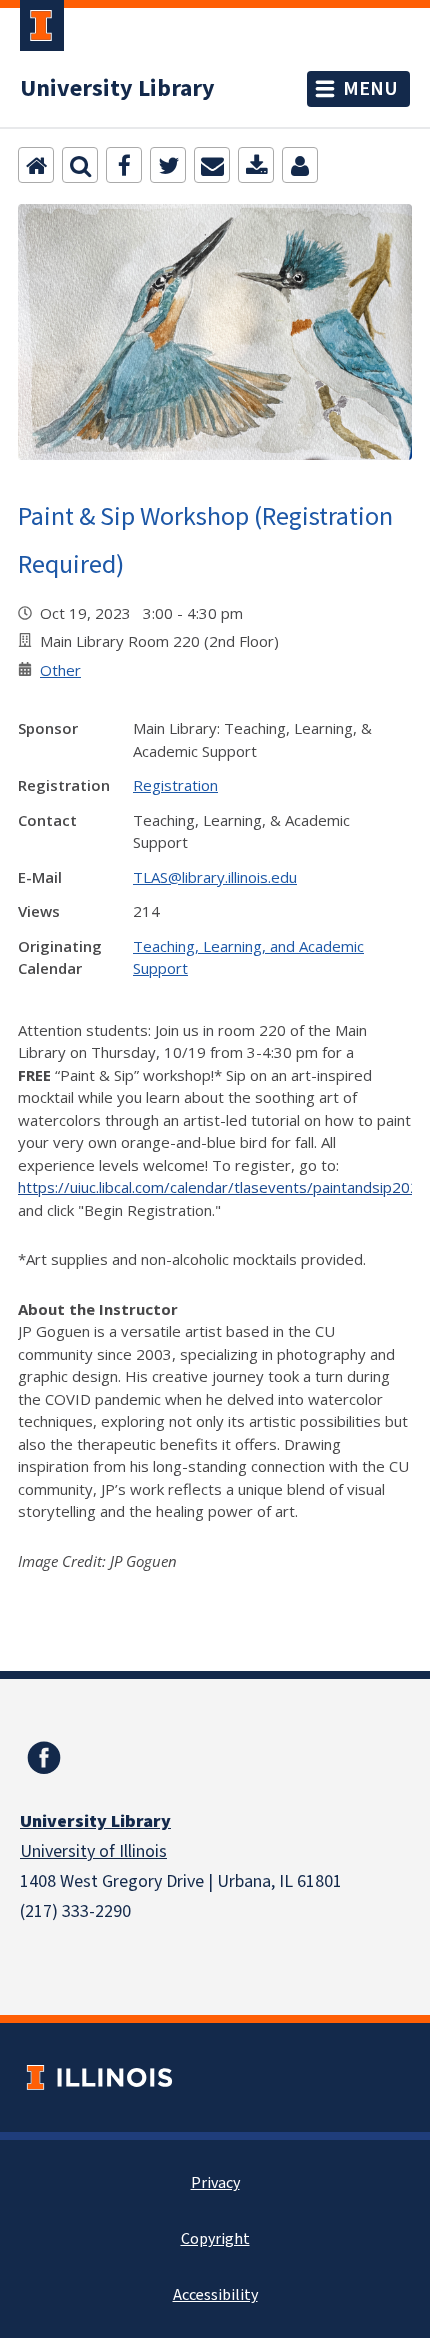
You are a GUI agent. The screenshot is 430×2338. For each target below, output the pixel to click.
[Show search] (80, 165)
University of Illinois (93, 1851)
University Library (117, 89)
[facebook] (44, 1758)
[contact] (300, 165)
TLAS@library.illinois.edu (215, 877)
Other (60, 670)
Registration (175, 785)
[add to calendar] (256, 165)
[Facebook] (124, 165)
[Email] (212, 165)
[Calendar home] (36, 165)
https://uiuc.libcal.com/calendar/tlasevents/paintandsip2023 (223, 1187)
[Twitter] (168, 165)
